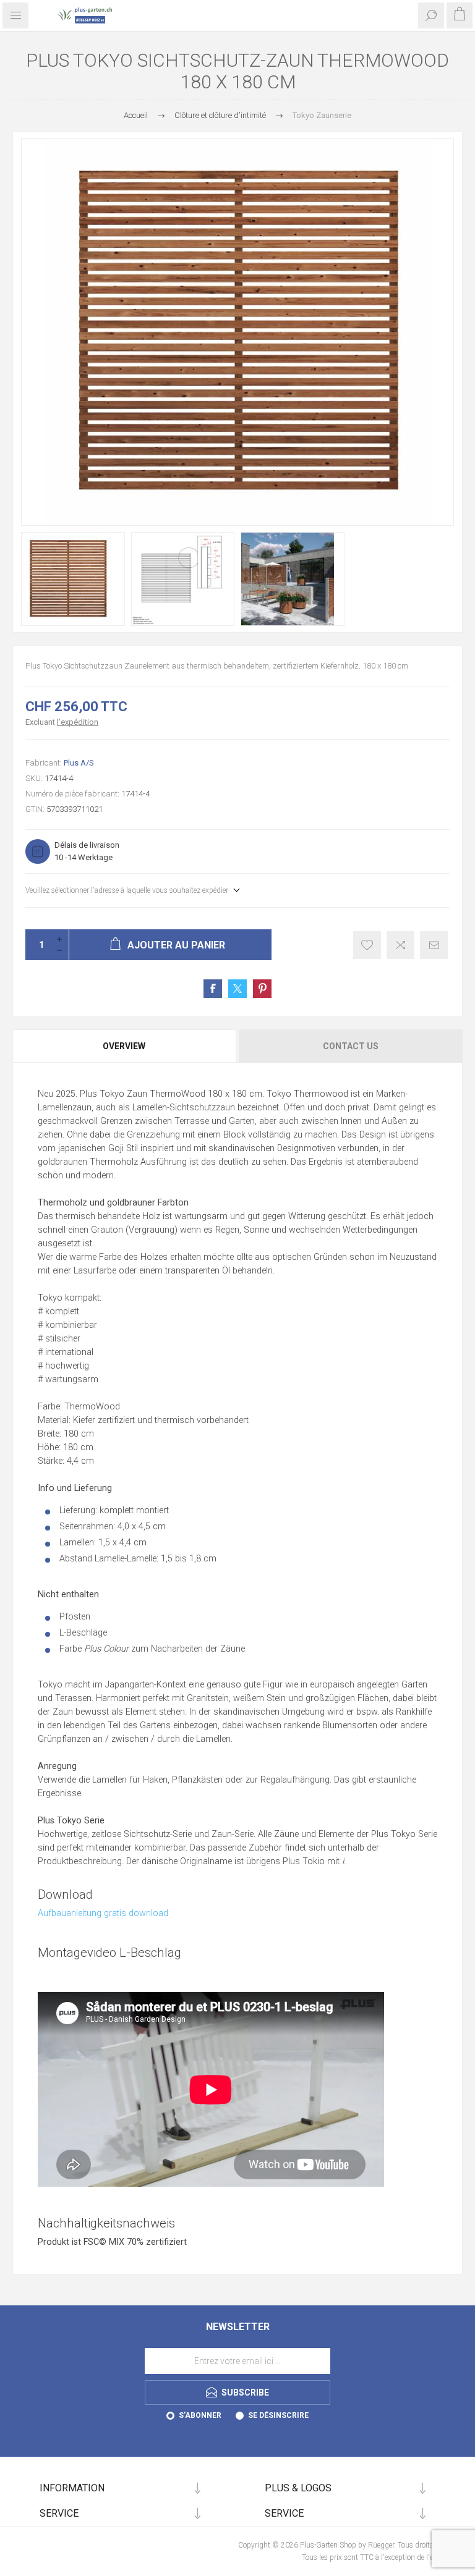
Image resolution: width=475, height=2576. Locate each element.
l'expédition (78, 722)
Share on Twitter (237, 989)
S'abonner (200, 2415)
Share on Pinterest (262, 989)
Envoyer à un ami (434, 945)
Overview (124, 1046)
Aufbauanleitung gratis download (103, 1913)
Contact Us (351, 1046)
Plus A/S (79, 763)
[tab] (125, 1046)
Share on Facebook (213, 989)
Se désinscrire (278, 2415)
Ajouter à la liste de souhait (367, 945)
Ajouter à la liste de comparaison (400, 945)
